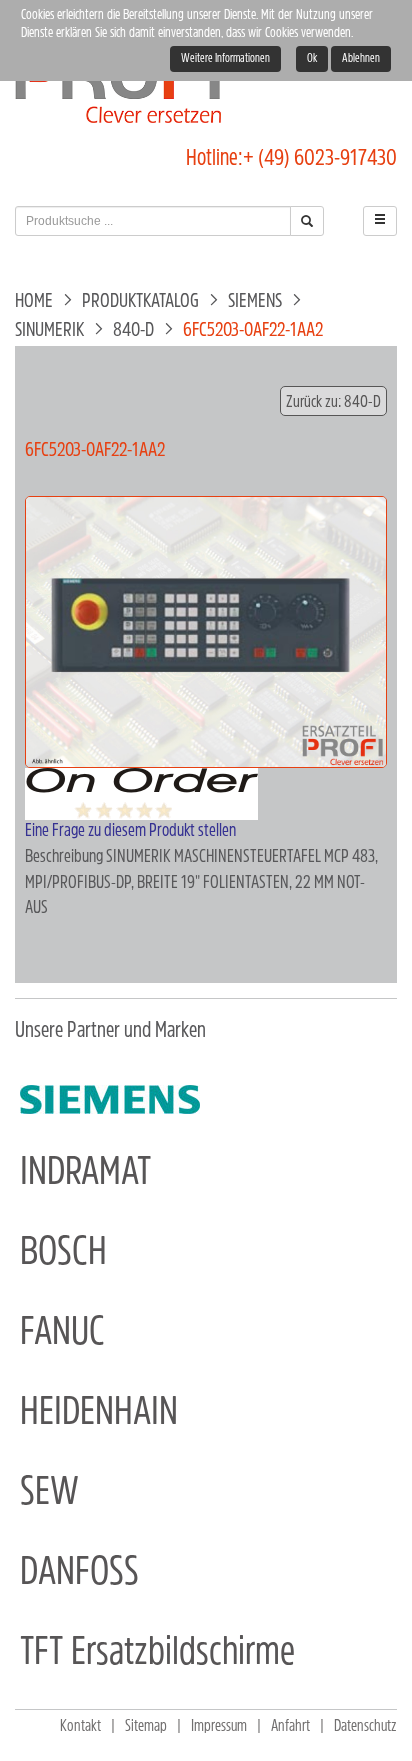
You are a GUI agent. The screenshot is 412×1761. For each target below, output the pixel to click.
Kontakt (80, 1727)
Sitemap (146, 1727)
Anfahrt (290, 1727)
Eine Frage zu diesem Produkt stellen (130, 832)
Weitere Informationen (225, 59)
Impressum (219, 1727)
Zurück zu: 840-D (333, 402)
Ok (312, 59)
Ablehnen (361, 59)
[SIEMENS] (110, 1100)
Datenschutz (365, 1727)
